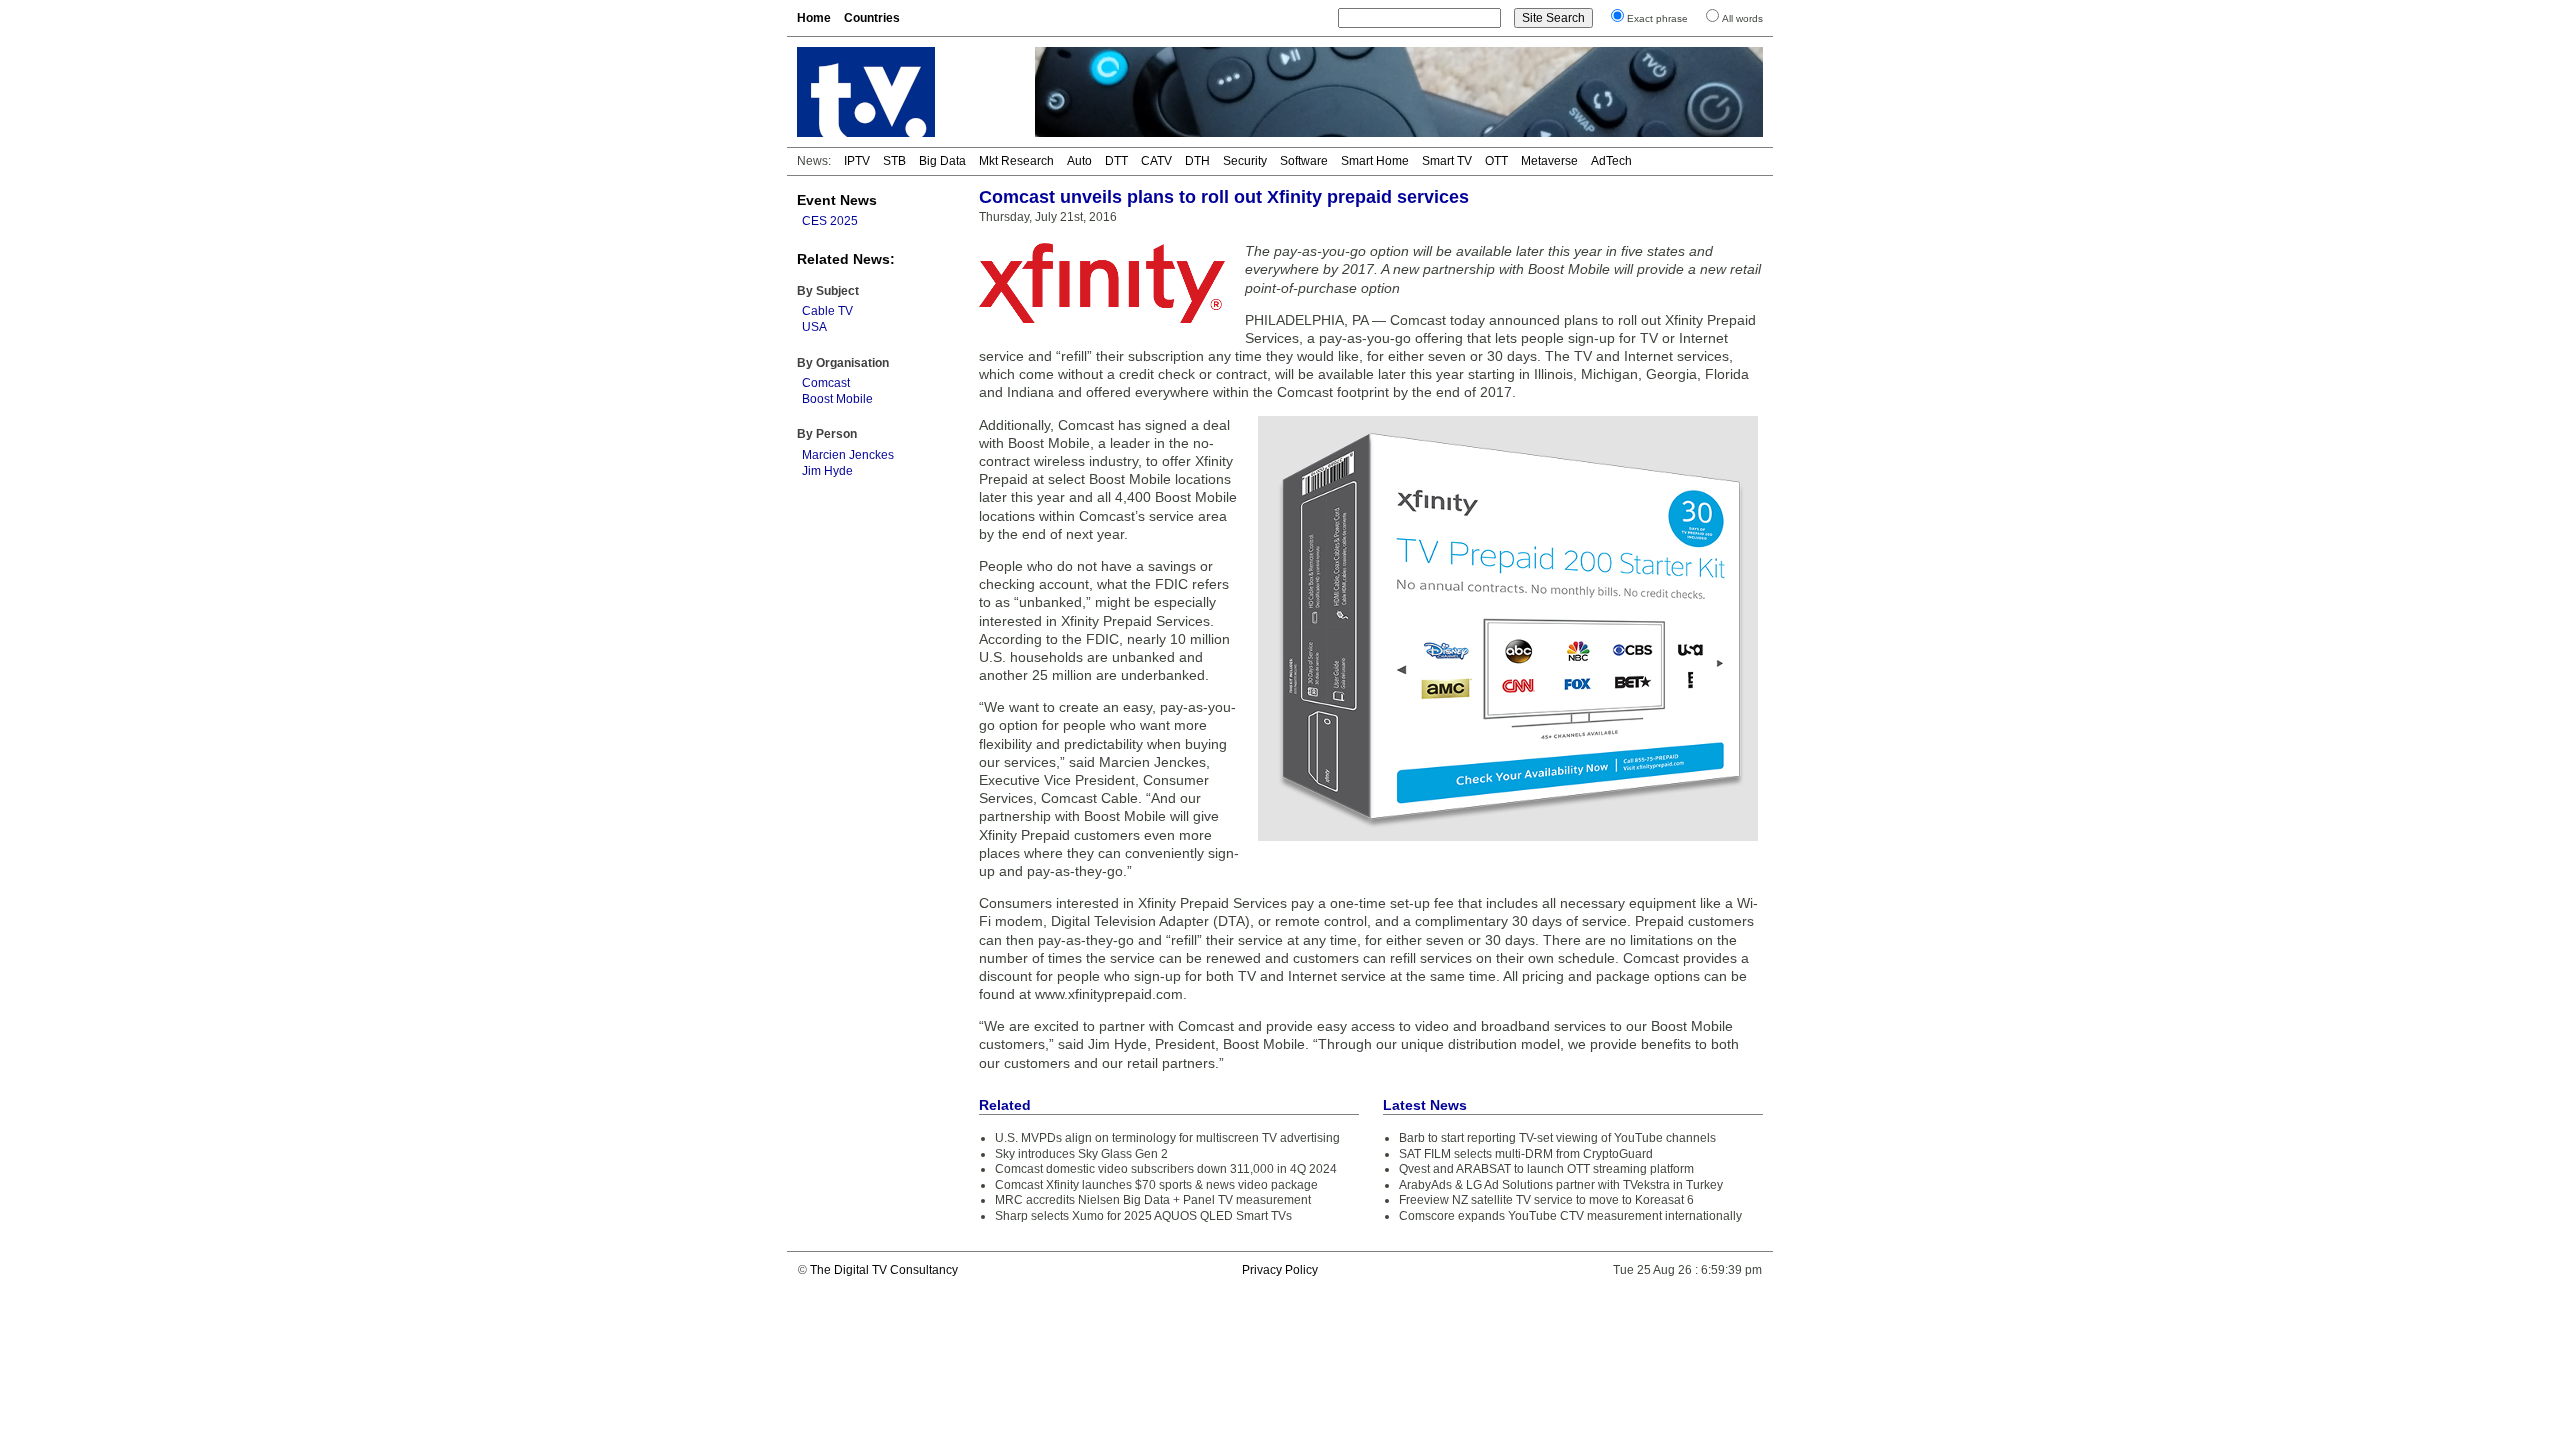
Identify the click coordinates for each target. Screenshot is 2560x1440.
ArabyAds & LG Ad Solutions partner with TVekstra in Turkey (1561, 1185)
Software (1304, 161)
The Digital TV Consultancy (884, 1270)
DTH (1197, 161)
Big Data (942, 161)
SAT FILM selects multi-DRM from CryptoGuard (1526, 1154)
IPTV (857, 161)
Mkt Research (1016, 161)
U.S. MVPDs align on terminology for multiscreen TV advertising (1167, 1138)
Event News (837, 200)
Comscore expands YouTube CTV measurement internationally (1570, 1216)
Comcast (826, 383)
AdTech (1611, 161)
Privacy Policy (1280, 1270)
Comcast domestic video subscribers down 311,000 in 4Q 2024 (1166, 1169)
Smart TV (1447, 161)
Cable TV (827, 311)
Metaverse (1549, 161)
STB (894, 161)
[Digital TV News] (904, 92)
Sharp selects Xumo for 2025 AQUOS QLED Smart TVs (1143, 1216)
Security (1245, 161)
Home (814, 18)
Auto (1079, 161)
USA (814, 327)
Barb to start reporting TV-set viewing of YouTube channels (1557, 1138)
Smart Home (1375, 161)
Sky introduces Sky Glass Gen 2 (1081, 1154)
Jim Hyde (827, 471)
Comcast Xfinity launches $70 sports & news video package (1156, 1185)
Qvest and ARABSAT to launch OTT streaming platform (1546, 1169)
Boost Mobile (837, 399)
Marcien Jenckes (848, 455)
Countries (872, 18)
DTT (1116, 161)
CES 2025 (830, 221)
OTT (1496, 161)
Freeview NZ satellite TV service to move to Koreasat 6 (1546, 1200)
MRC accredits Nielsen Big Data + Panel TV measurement (1153, 1200)
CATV (1156, 161)
